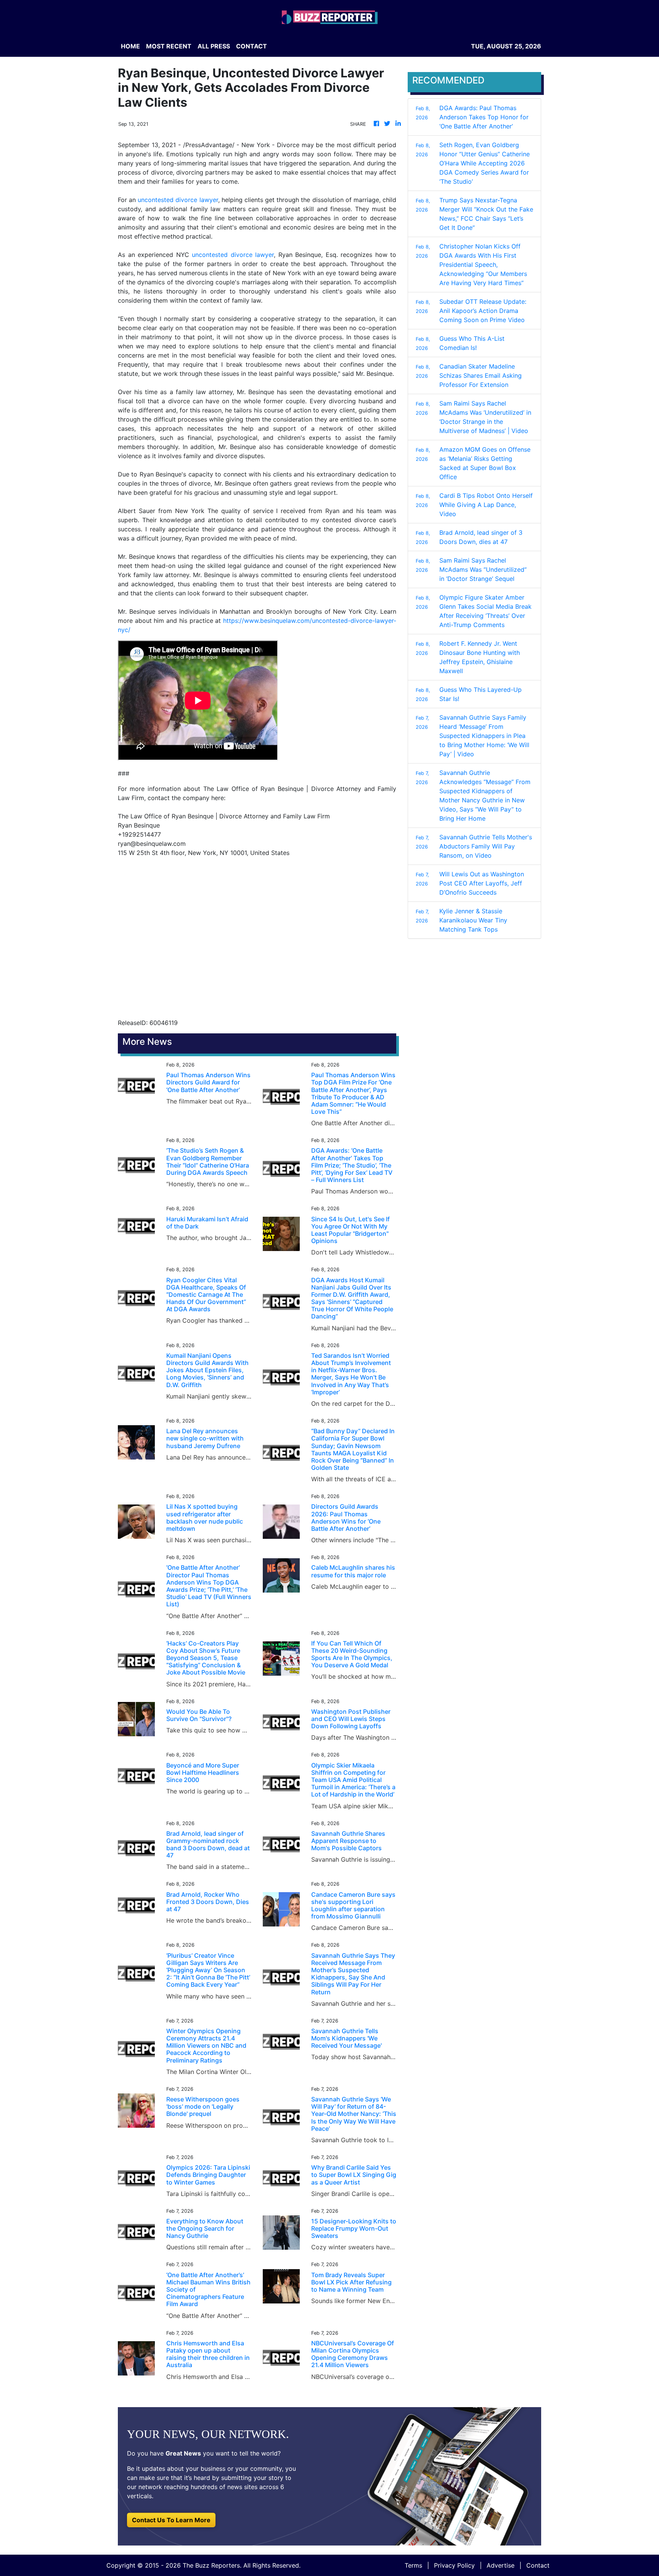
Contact (538, 2565)
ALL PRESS (214, 46)
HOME (130, 46)
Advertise (501, 2565)
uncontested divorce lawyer (178, 200)
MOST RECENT (169, 46)
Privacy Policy (454, 2565)
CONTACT (252, 46)
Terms (413, 2565)
